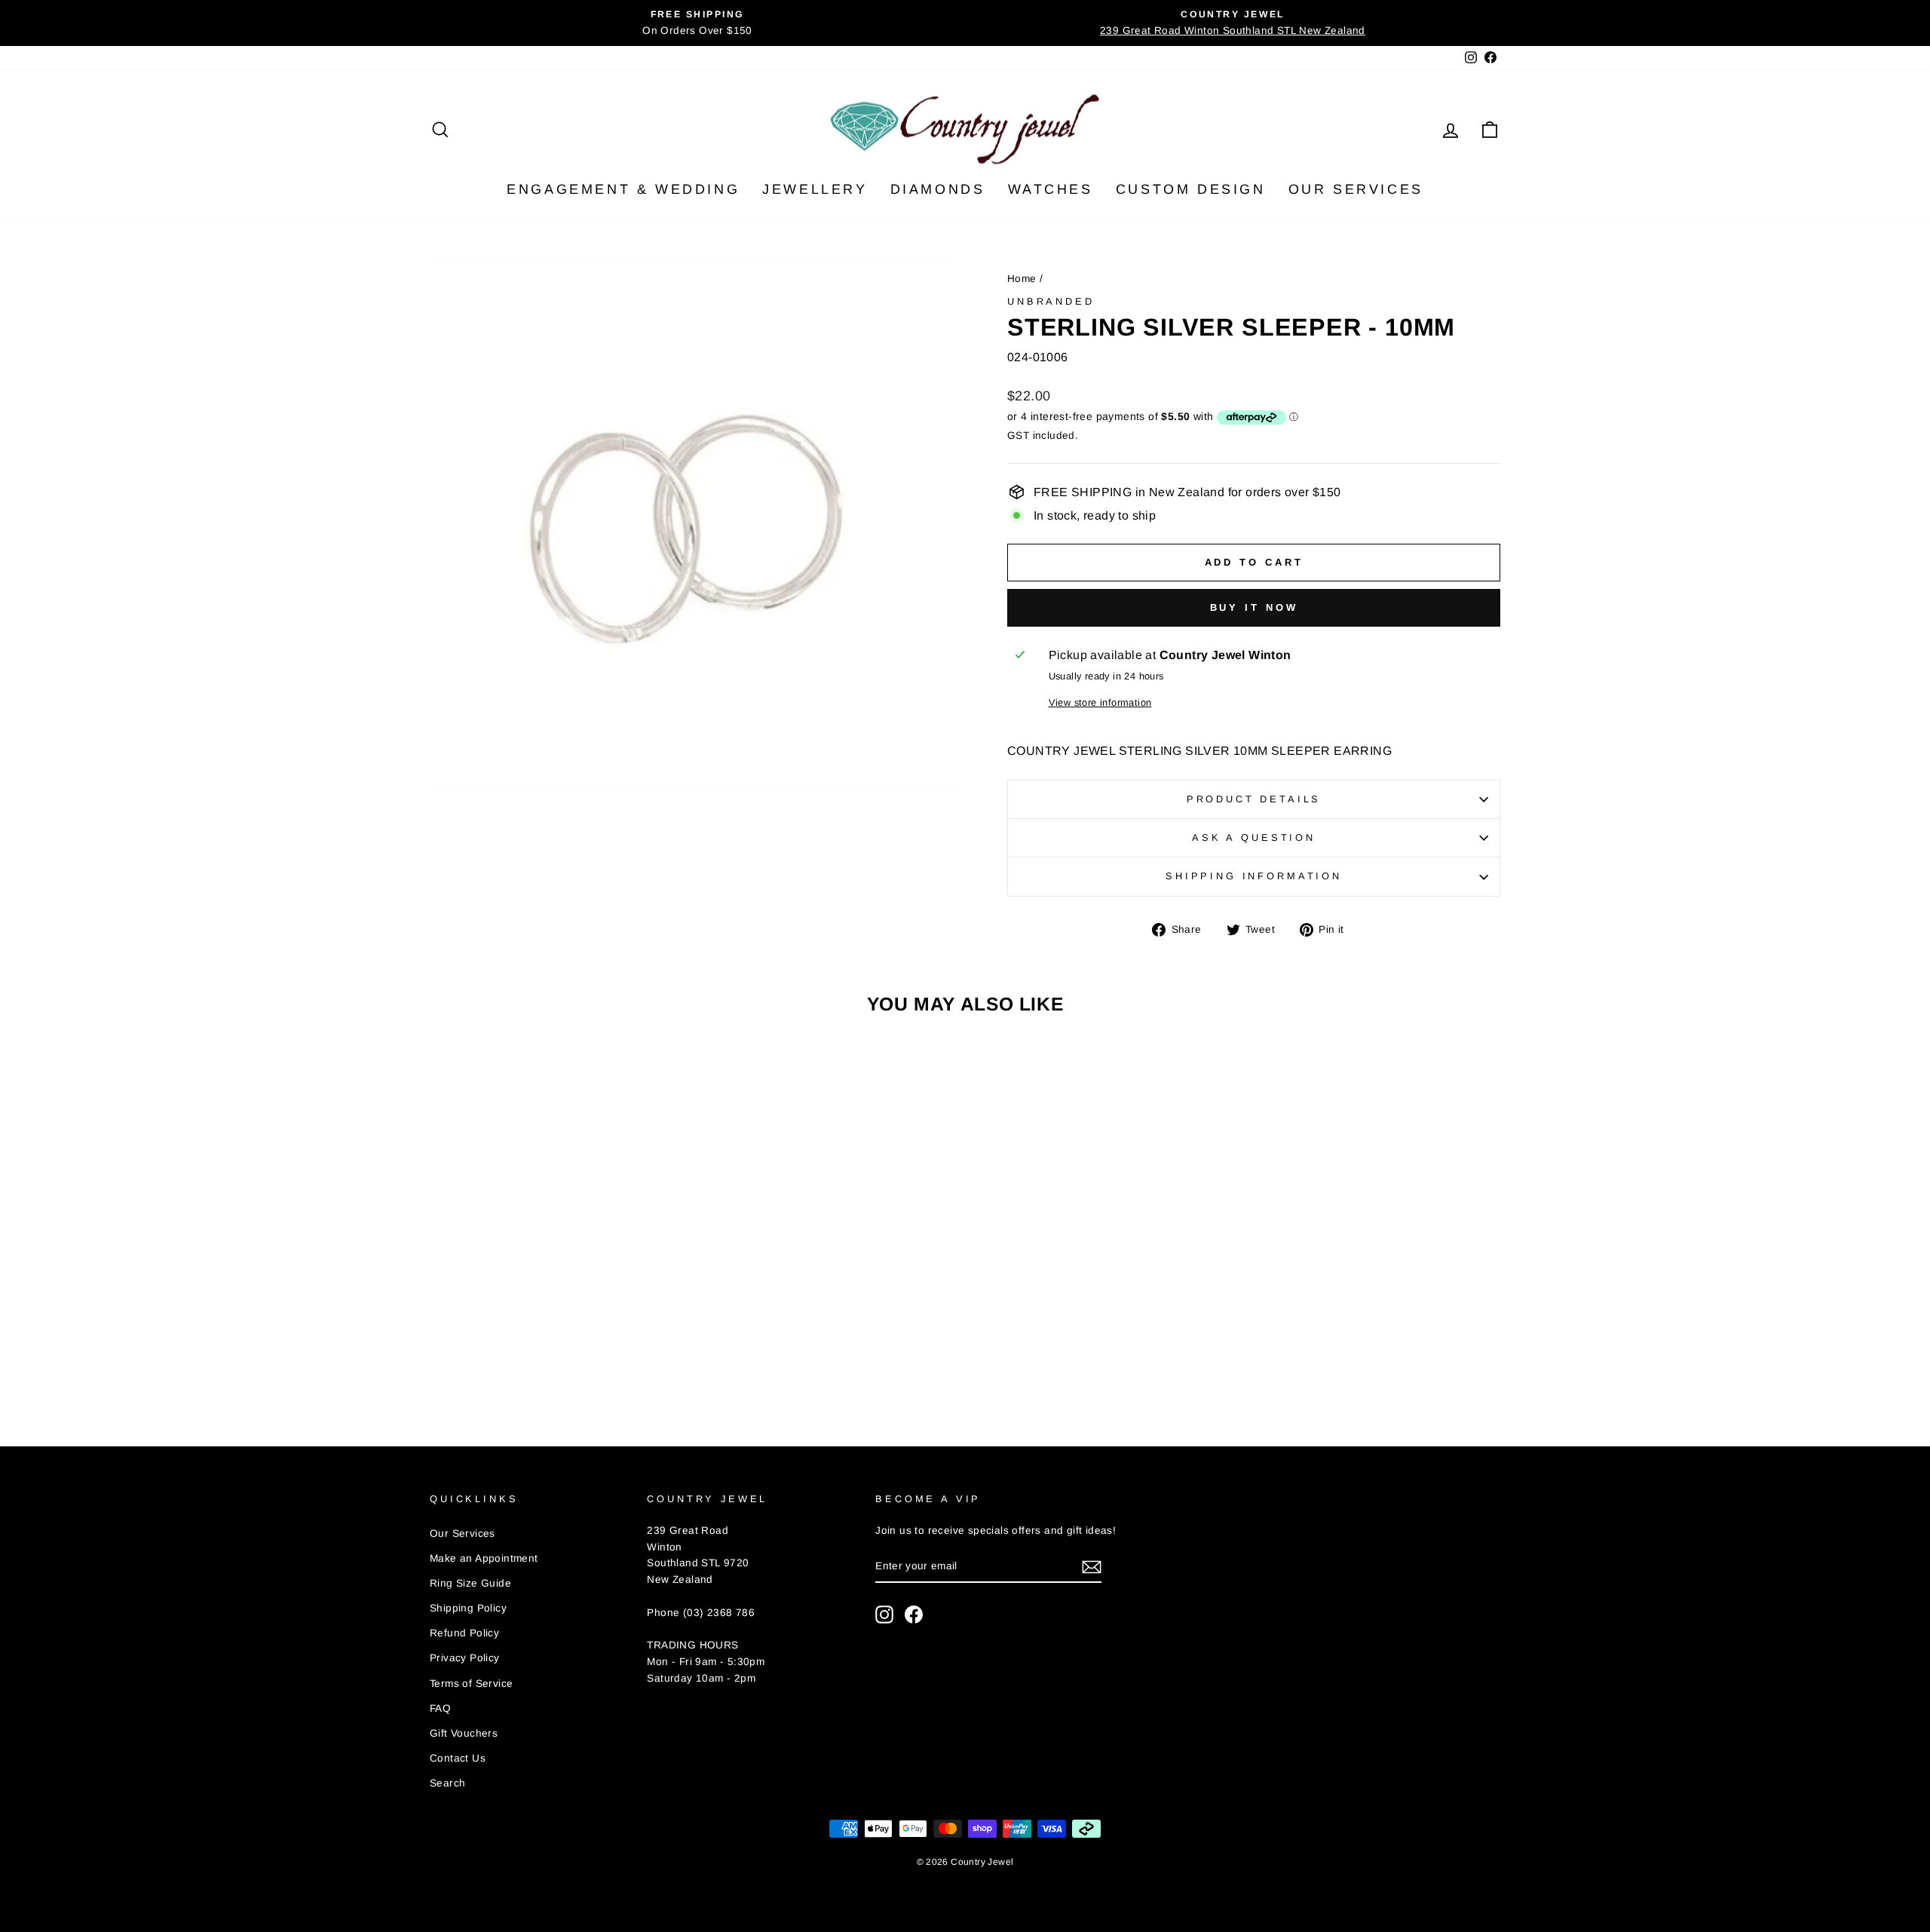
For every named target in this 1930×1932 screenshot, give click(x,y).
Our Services (1356, 189)
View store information (1100, 702)
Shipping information (1254, 876)
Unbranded (1051, 301)
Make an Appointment (484, 1558)
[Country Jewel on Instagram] (884, 1615)
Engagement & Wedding (623, 189)
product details (1254, 799)
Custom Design (1191, 189)
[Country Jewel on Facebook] (914, 1615)
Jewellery (815, 189)
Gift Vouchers (464, 1733)
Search (447, 1783)
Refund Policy (464, 1633)
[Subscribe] (1092, 1566)
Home (1022, 279)
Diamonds (938, 189)
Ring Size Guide (470, 1583)
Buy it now (1254, 607)
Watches (1051, 189)
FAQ (440, 1708)
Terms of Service (471, 1684)
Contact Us (458, 1758)
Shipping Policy (468, 1608)
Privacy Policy (465, 1658)
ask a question (1254, 837)
